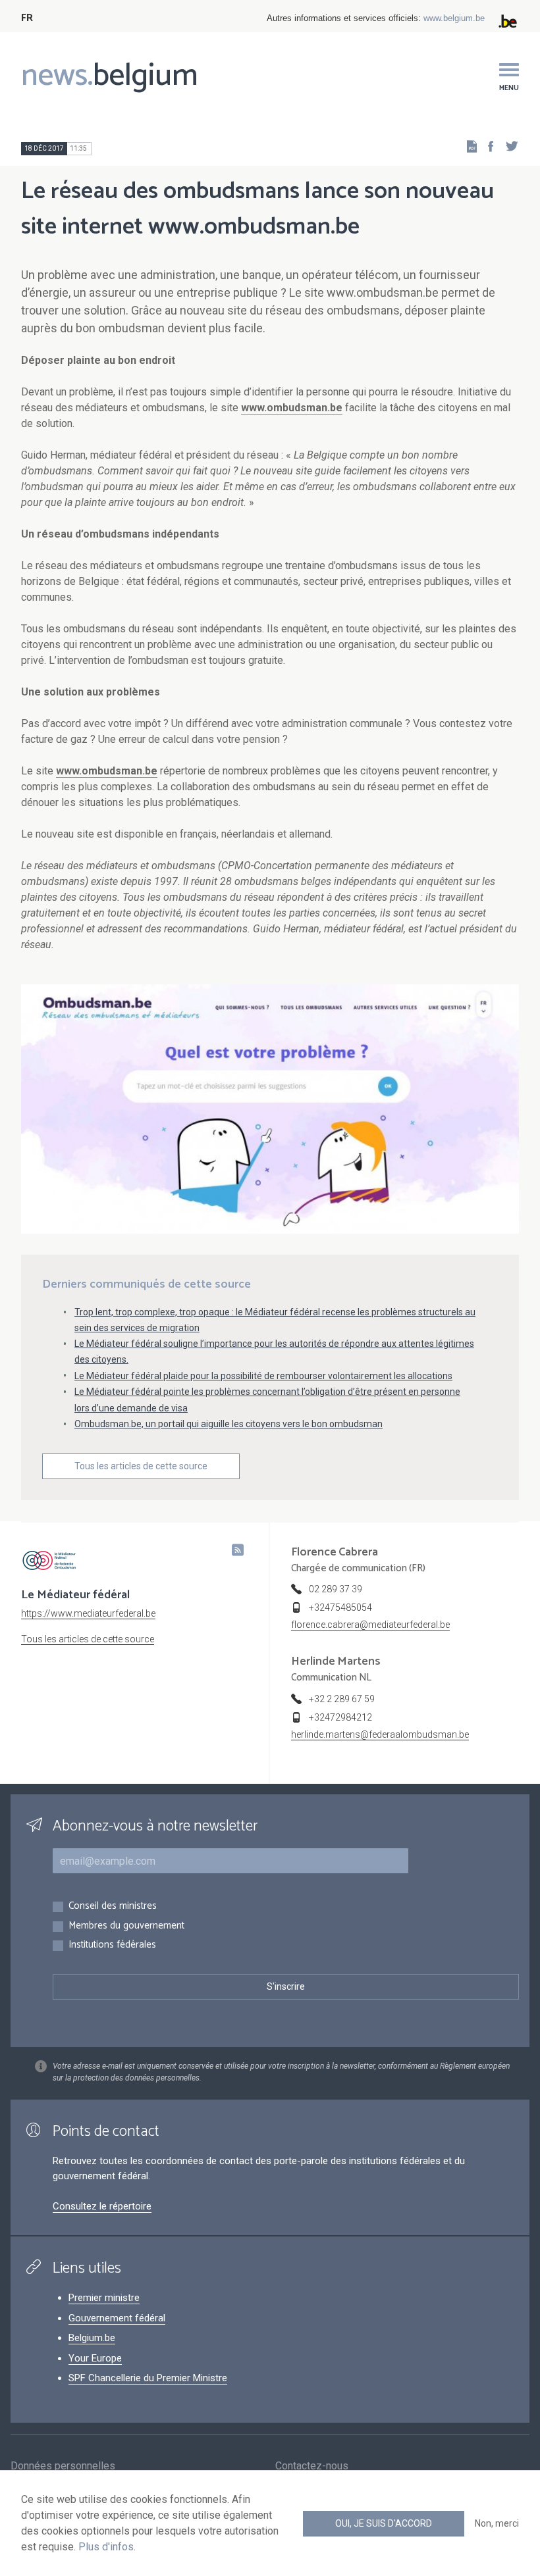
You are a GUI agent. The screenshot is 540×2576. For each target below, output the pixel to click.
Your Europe (95, 2358)
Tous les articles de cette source (141, 1466)
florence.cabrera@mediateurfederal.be (370, 1625)
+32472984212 (340, 1717)
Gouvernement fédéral (117, 2318)
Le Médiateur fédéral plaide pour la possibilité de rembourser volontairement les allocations (263, 1376)
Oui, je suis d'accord (384, 2523)
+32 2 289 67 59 (342, 1699)
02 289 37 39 (336, 1589)
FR (27, 18)
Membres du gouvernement (126, 1926)
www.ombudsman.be (292, 408)
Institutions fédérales (112, 1945)
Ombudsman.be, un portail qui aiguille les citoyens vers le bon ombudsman (229, 1424)
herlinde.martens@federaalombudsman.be (380, 1734)
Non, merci (497, 2523)
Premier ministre (104, 2298)
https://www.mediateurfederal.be (88, 1613)
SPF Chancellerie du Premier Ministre (148, 2378)
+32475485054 (340, 1607)
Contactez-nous (312, 2466)
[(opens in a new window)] (487, 146)
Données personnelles (63, 2466)
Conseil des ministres (113, 1907)
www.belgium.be (454, 18)
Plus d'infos (106, 2547)
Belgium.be (92, 2338)
